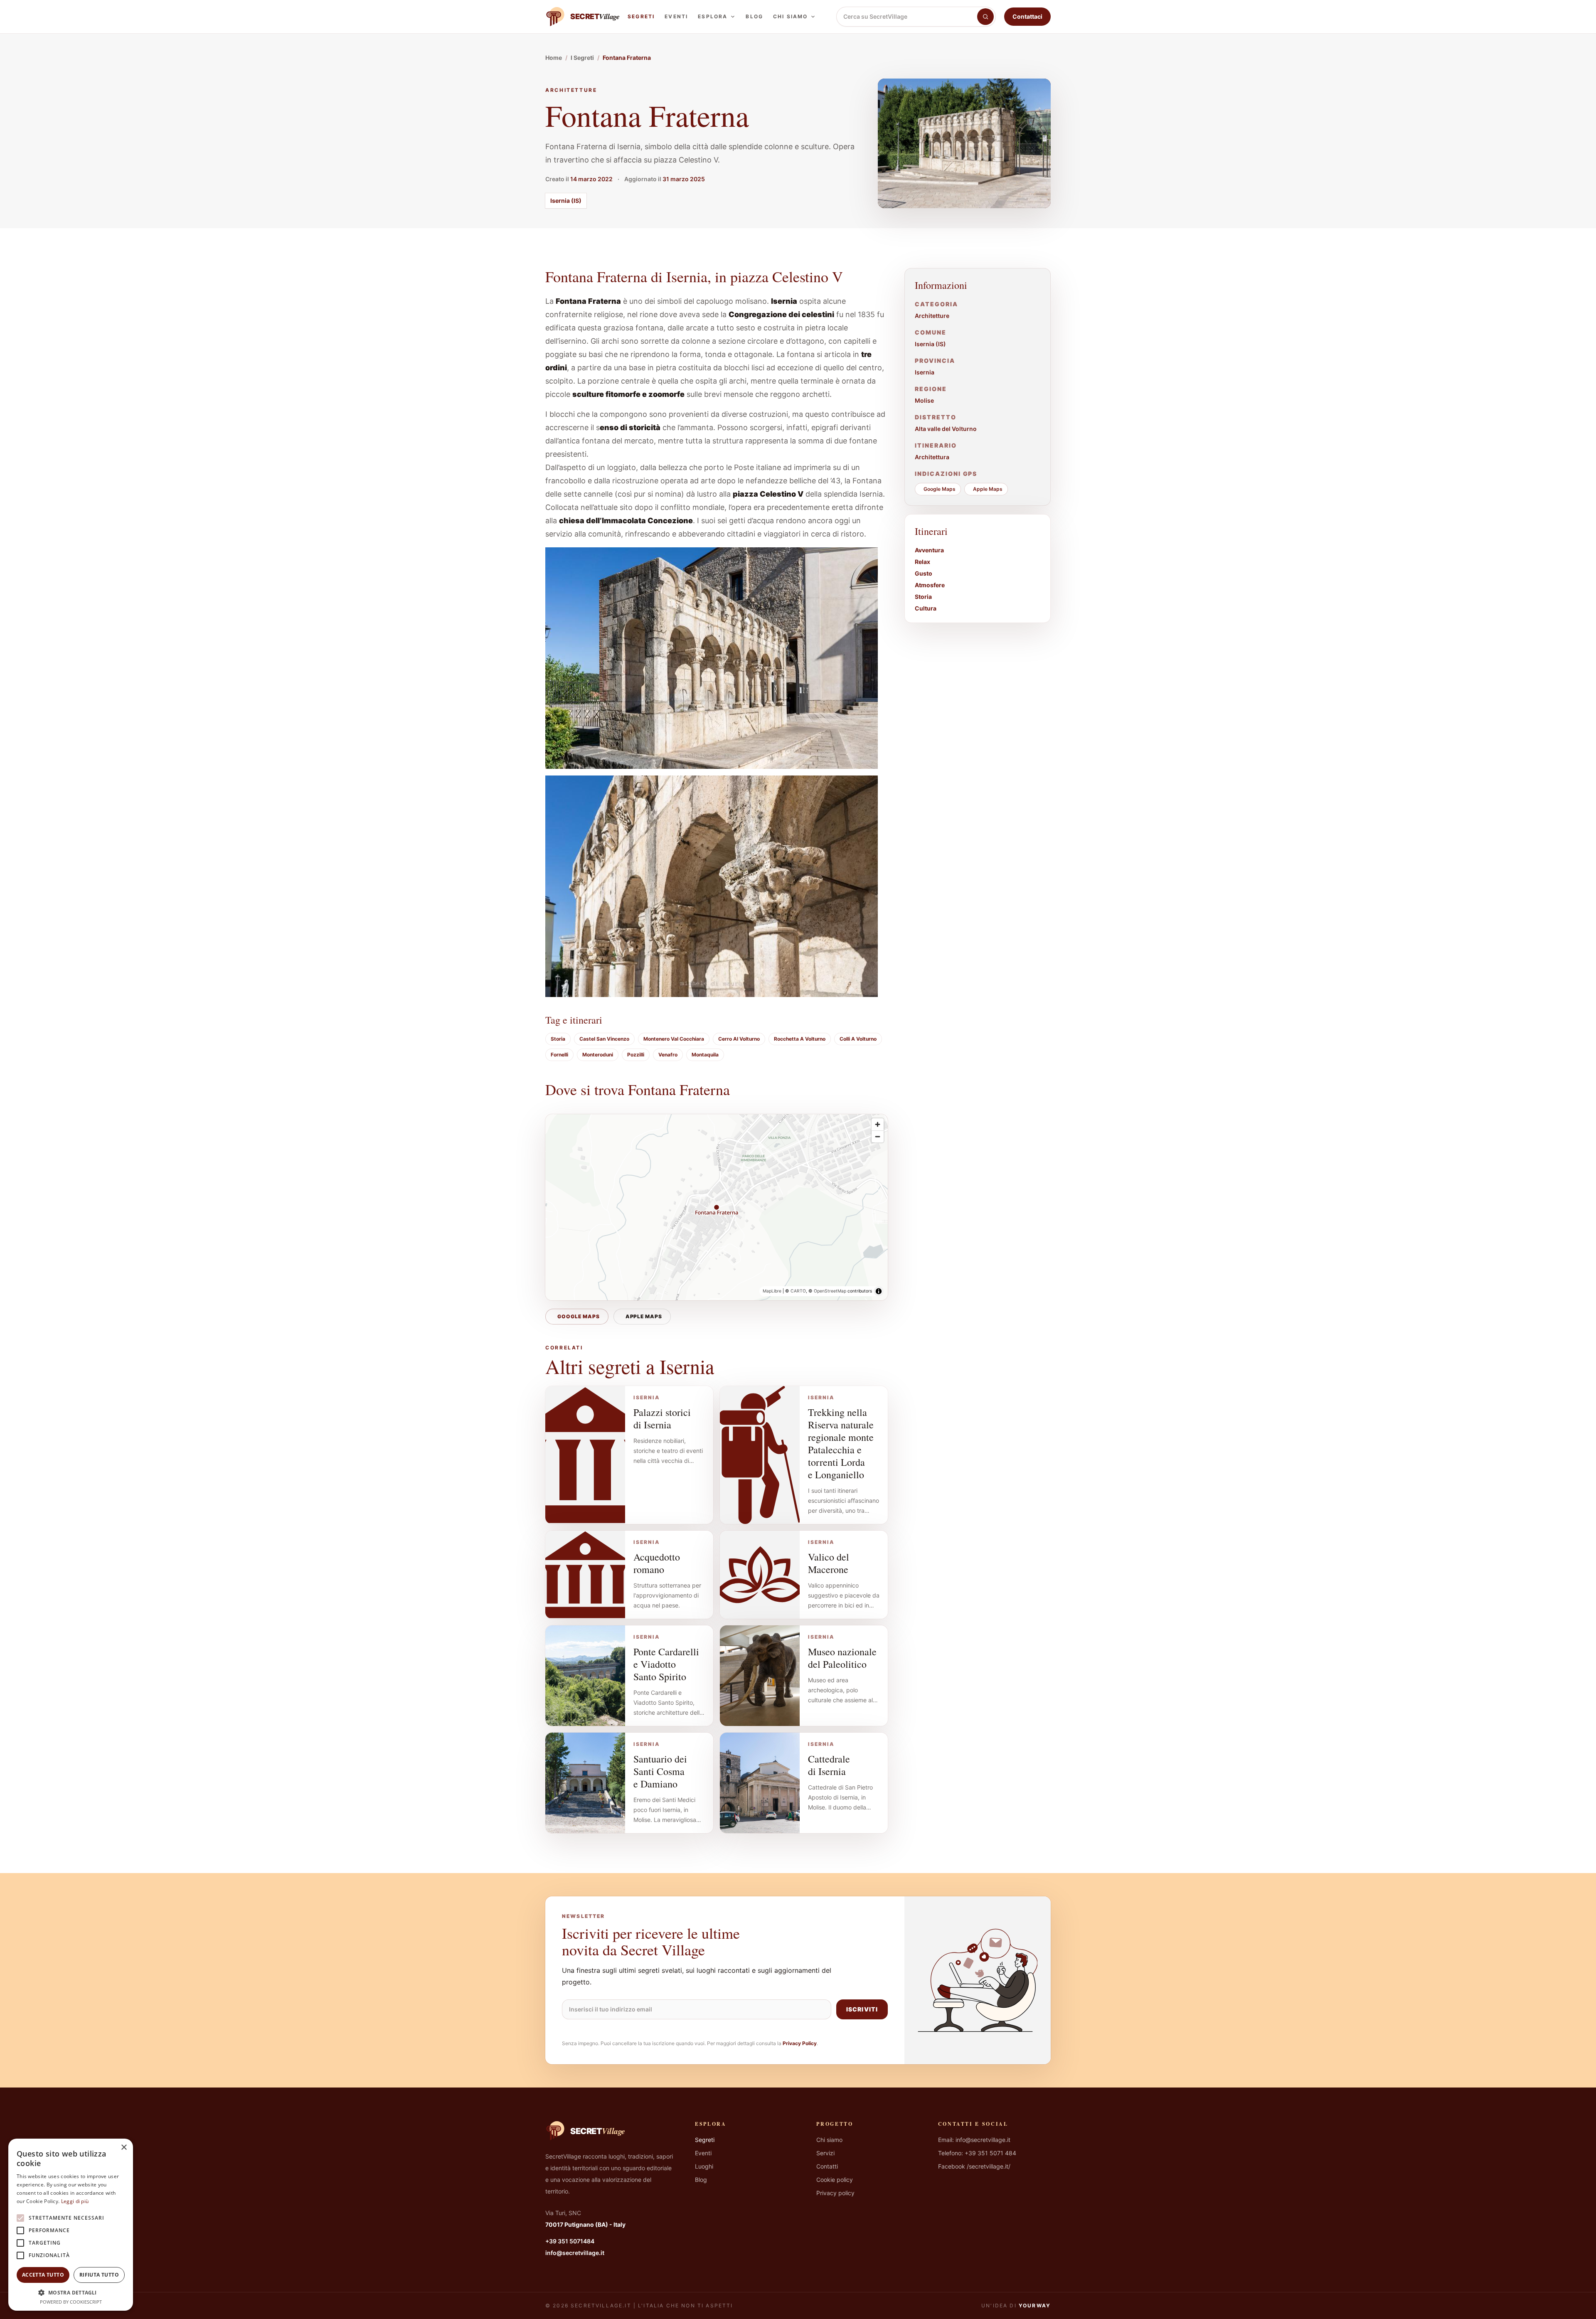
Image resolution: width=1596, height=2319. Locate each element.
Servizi (825, 2153)
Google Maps (579, 1316)
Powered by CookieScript (71, 2302)
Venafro (668, 1055)
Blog (754, 16)
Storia (558, 1039)
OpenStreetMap (830, 1291)
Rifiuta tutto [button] (99, 2275)
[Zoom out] (878, 1136)
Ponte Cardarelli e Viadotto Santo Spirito (666, 1664)
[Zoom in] (878, 1124)
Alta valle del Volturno (946, 429)
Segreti (641, 16)
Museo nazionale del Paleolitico (842, 1658)
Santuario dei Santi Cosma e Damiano (660, 1771)
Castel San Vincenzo (604, 1039)
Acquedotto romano (657, 1563)
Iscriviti (862, 2009)
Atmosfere (930, 585)
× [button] (124, 2148)
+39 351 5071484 (570, 2241)
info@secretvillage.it (575, 2253)
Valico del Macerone (829, 1563)
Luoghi (704, 2166)
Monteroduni (598, 1055)
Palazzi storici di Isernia (662, 1418)
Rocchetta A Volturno (800, 1039)
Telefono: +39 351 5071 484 (977, 2153)
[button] (71, 2292)
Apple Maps (644, 1316)
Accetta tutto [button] (43, 2275)
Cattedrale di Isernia (829, 1765)
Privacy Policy (800, 2043)
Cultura (926, 608)
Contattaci (1027, 16)
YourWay (1035, 2305)
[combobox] (907, 17)
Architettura (932, 457)
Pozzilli (636, 1055)
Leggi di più (75, 2201)
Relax (922, 562)
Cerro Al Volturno (739, 1039)
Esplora (713, 16)
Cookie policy (835, 2180)
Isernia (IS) (566, 201)
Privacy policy (835, 2193)
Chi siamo (790, 16)
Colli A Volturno (858, 1039)
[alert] (71, 2225)
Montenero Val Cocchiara (674, 1039)
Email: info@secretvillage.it (974, 2140)
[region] (717, 1207)
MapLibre (772, 1291)
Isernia (925, 372)
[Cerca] (985, 17)
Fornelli (559, 1055)
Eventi (676, 16)
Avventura (929, 550)
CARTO (798, 1291)
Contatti (827, 2166)
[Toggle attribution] (879, 1291)
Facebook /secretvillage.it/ (974, 2166)
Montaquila (705, 1055)
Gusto (924, 573)
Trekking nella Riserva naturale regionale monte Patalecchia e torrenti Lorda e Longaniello (841, 1443)
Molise (924, 400)
